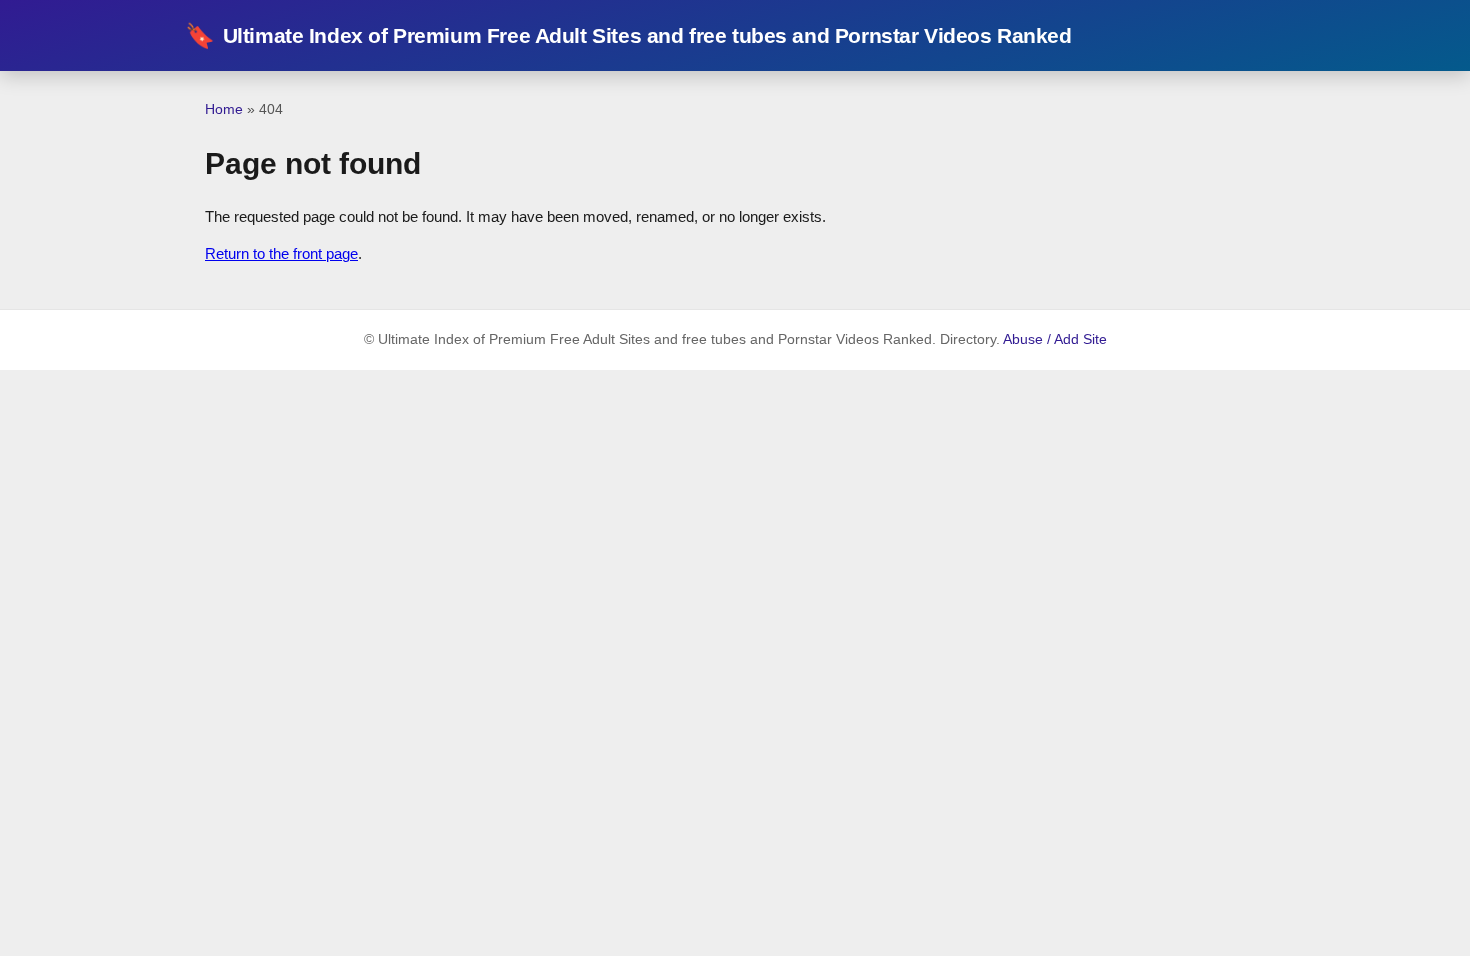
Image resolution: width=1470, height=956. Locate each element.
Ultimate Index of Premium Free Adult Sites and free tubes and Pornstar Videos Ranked (628, 35)
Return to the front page (281, 253)
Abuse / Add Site (1055, 339)
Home (224, 109)
